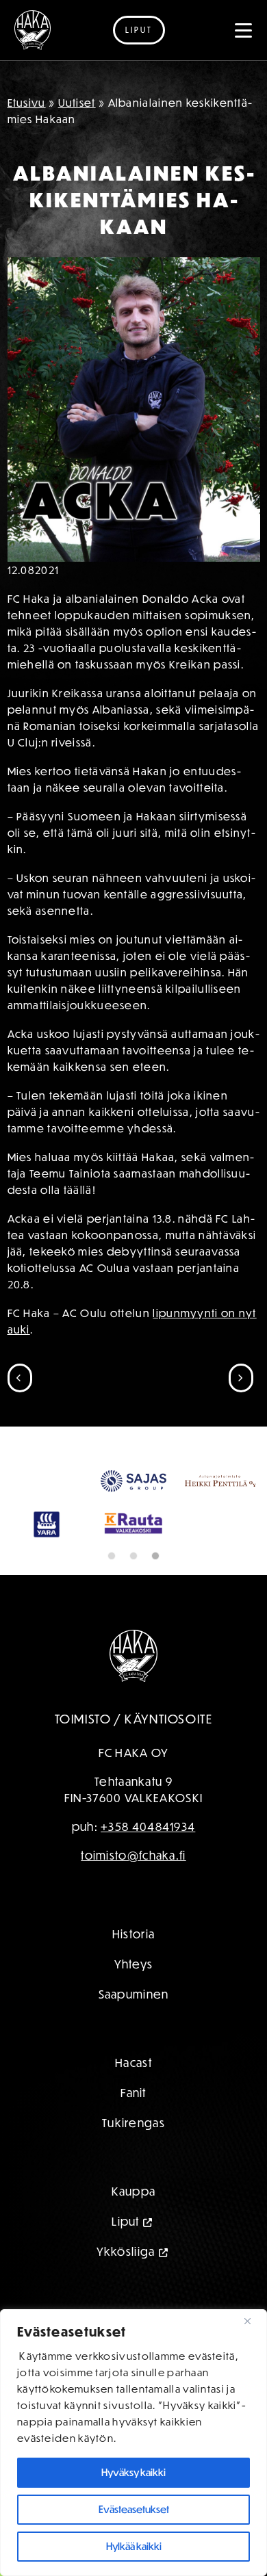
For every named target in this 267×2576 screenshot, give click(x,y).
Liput (139, 30)
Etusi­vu (27, 103)
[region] (133, 2443)
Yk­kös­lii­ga (126, 2251)
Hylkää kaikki (134, 2546)
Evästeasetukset (134, 2509)
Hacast (133, 2063)
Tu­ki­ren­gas (133, 2123)
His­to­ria (133, 1934)
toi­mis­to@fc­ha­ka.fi (133, 1855)
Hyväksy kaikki (133, 2472)
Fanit (133, 2093)
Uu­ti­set (77, 103)
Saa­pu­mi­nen (134, 1994)
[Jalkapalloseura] (33, 30)
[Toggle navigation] (244, 30)
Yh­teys (134, 1964)
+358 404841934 (148, 1826)
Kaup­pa (134, 2191)
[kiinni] (253, 2321)
